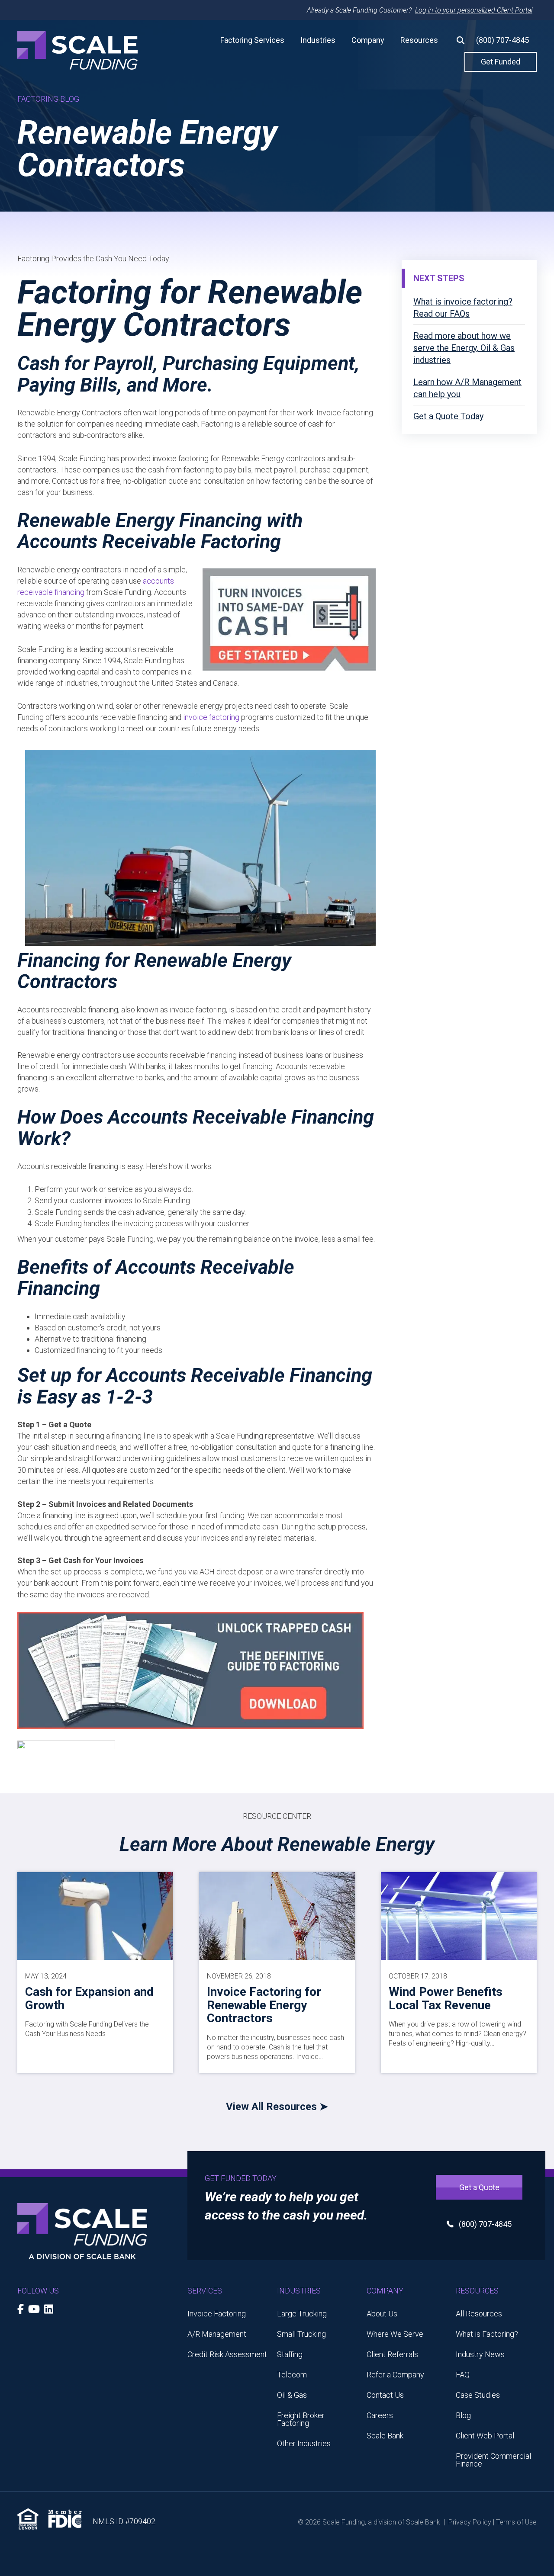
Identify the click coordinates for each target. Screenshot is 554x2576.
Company (368, 40)
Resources (419, 40)
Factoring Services (252, 40)
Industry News (480, 2354)
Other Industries (304, 2443)
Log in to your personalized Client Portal (474, 10)
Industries (318, 40)
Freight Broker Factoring (301, 2419)
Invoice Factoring (217, 2314)
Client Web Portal (485, 2436)
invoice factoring (211, 717)
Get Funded (501, 62)
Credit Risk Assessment (227, 2354)
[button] (457, 40)
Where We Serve (395, 2334)
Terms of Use (516, 2522)
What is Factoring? (487, 2334)
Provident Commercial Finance (493, 2460)
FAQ (463, 2375)
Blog (463, 2415)
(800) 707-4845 (502, 40)
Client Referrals (392, 2354)
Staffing (290, 2354)
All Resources (479, 2314)
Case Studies (478, 2395)
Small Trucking (301, 2334)
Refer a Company (395, 2375)
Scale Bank (385, 2436)
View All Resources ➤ (277, 2107)
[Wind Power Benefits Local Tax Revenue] (459, 1915)
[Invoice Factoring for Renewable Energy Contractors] (277, 1915)
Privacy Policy (470, 2522)
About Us (382, 2314)
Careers (380, 2415)
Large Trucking (302, 2314)
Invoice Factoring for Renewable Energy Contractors (264, 2005)
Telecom (292, 2375)
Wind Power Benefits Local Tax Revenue (446, 1998)
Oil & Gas (292, 2395)
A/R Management (217, 2334)
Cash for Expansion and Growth (89, 1998)
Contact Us (385, 2395)
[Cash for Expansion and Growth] (95, 1915)
